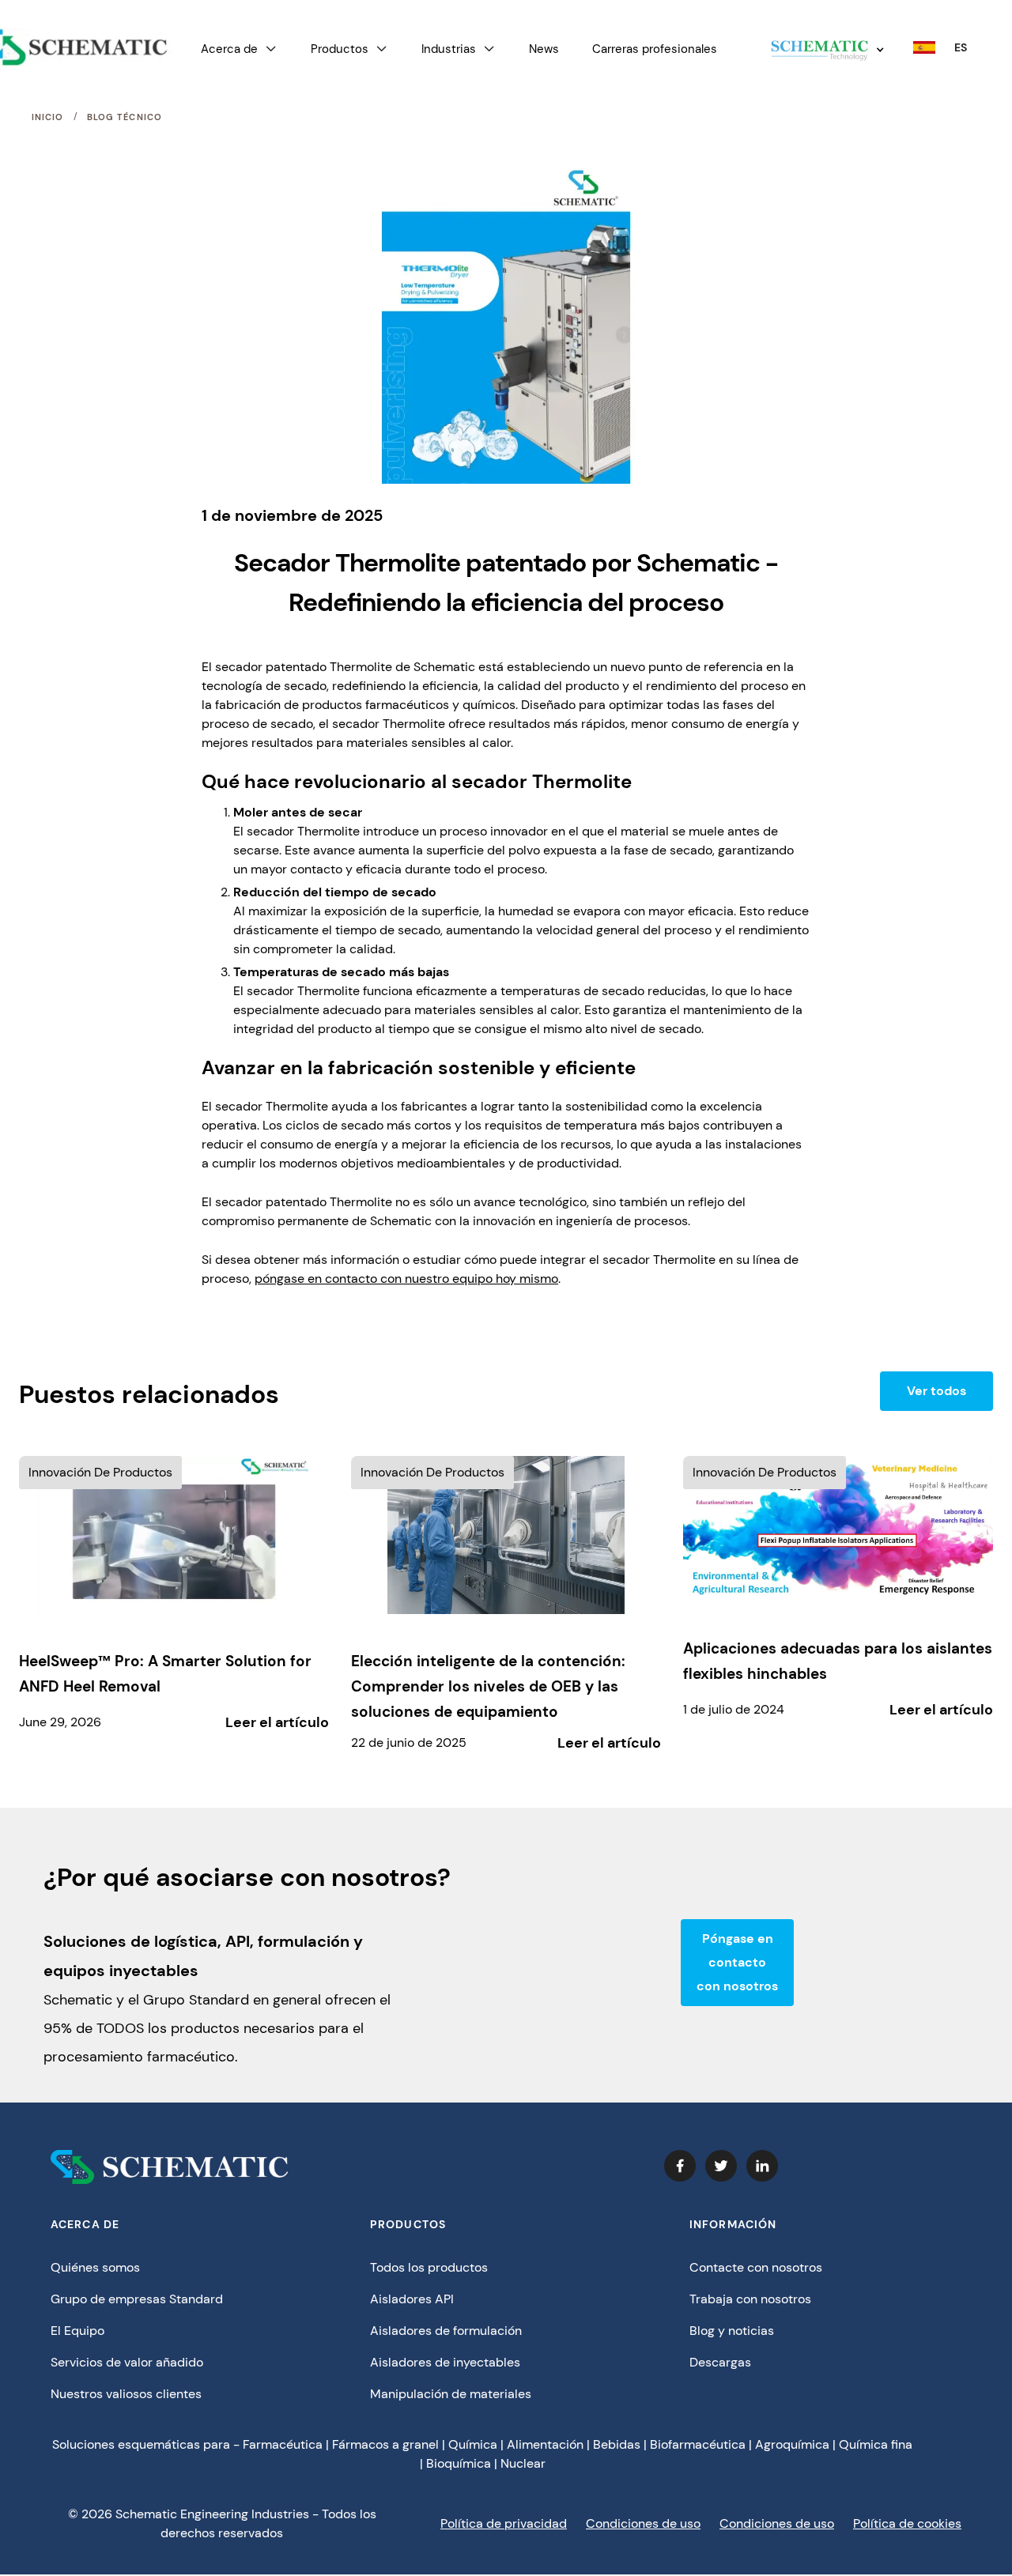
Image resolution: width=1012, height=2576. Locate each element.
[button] (239, 49)
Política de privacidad (504, 2523)
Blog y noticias (732, 2331)
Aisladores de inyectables (445, 2362)
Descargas (720, 2362)
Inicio (48, 117)
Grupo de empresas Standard (137, 2299)
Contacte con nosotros (756, 2267)
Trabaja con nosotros (750, 2299)
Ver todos (936, 1391)
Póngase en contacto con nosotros (737, 1962)
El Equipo (77, 2331)
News (544, 49)
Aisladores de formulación (446, 2331)
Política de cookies (907, 2523)
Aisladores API (412, 2299)
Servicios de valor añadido (127, 2362)
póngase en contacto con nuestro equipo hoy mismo (406, 1279)
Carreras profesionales (655, 49)
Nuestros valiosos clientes (126, 2394)
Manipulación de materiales (451, 2394)
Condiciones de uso (643, 2523)
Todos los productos (429, 2267)
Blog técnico (125, 117)
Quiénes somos (95, 2267)
